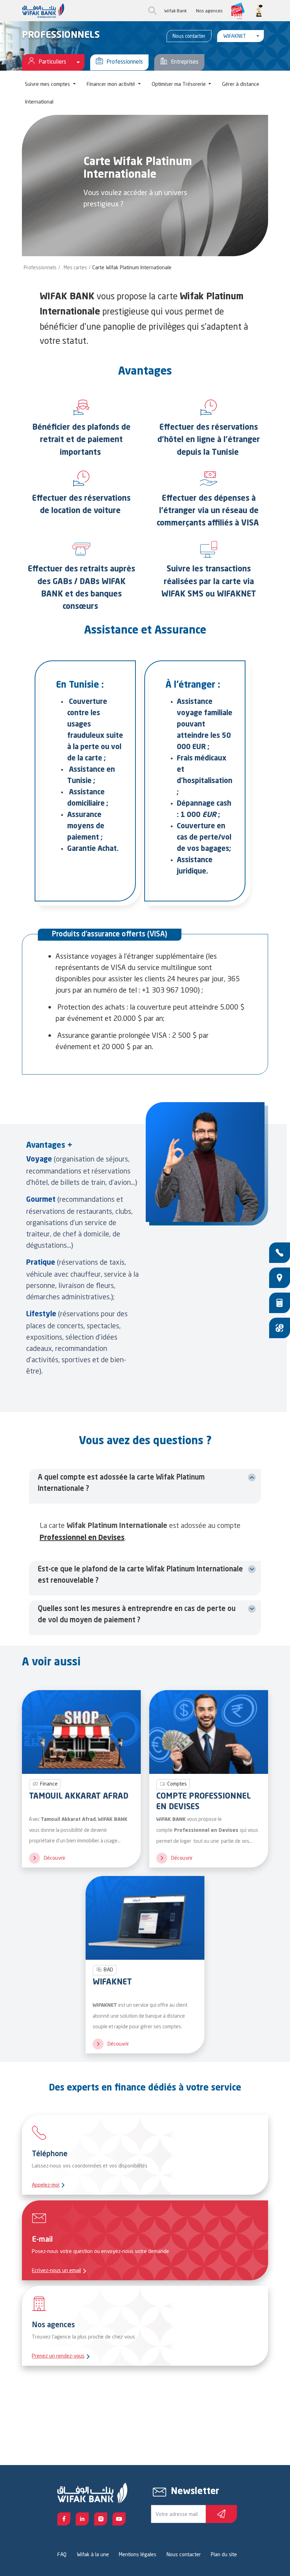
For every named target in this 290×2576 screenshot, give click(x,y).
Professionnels (125, 61)
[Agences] (280, 1278)
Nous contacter (189, 36)
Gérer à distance (241, 84)
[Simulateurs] (280, 1303)
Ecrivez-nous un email (56, 2270)
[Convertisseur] (280, 1328)
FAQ (62, 2554)
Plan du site (224, 2554)
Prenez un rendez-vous (58, 2356)
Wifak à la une (93, 2554)
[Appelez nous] (280, 1253)
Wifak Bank (175, 11)
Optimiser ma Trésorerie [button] (179, 84)
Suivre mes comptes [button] (48, 84)
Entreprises (185, 61)
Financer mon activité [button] (112, 84)
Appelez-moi (46, 2185)
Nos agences (209, 11)
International (39, 102)
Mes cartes (75, 267)
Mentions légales (138, 2554)
